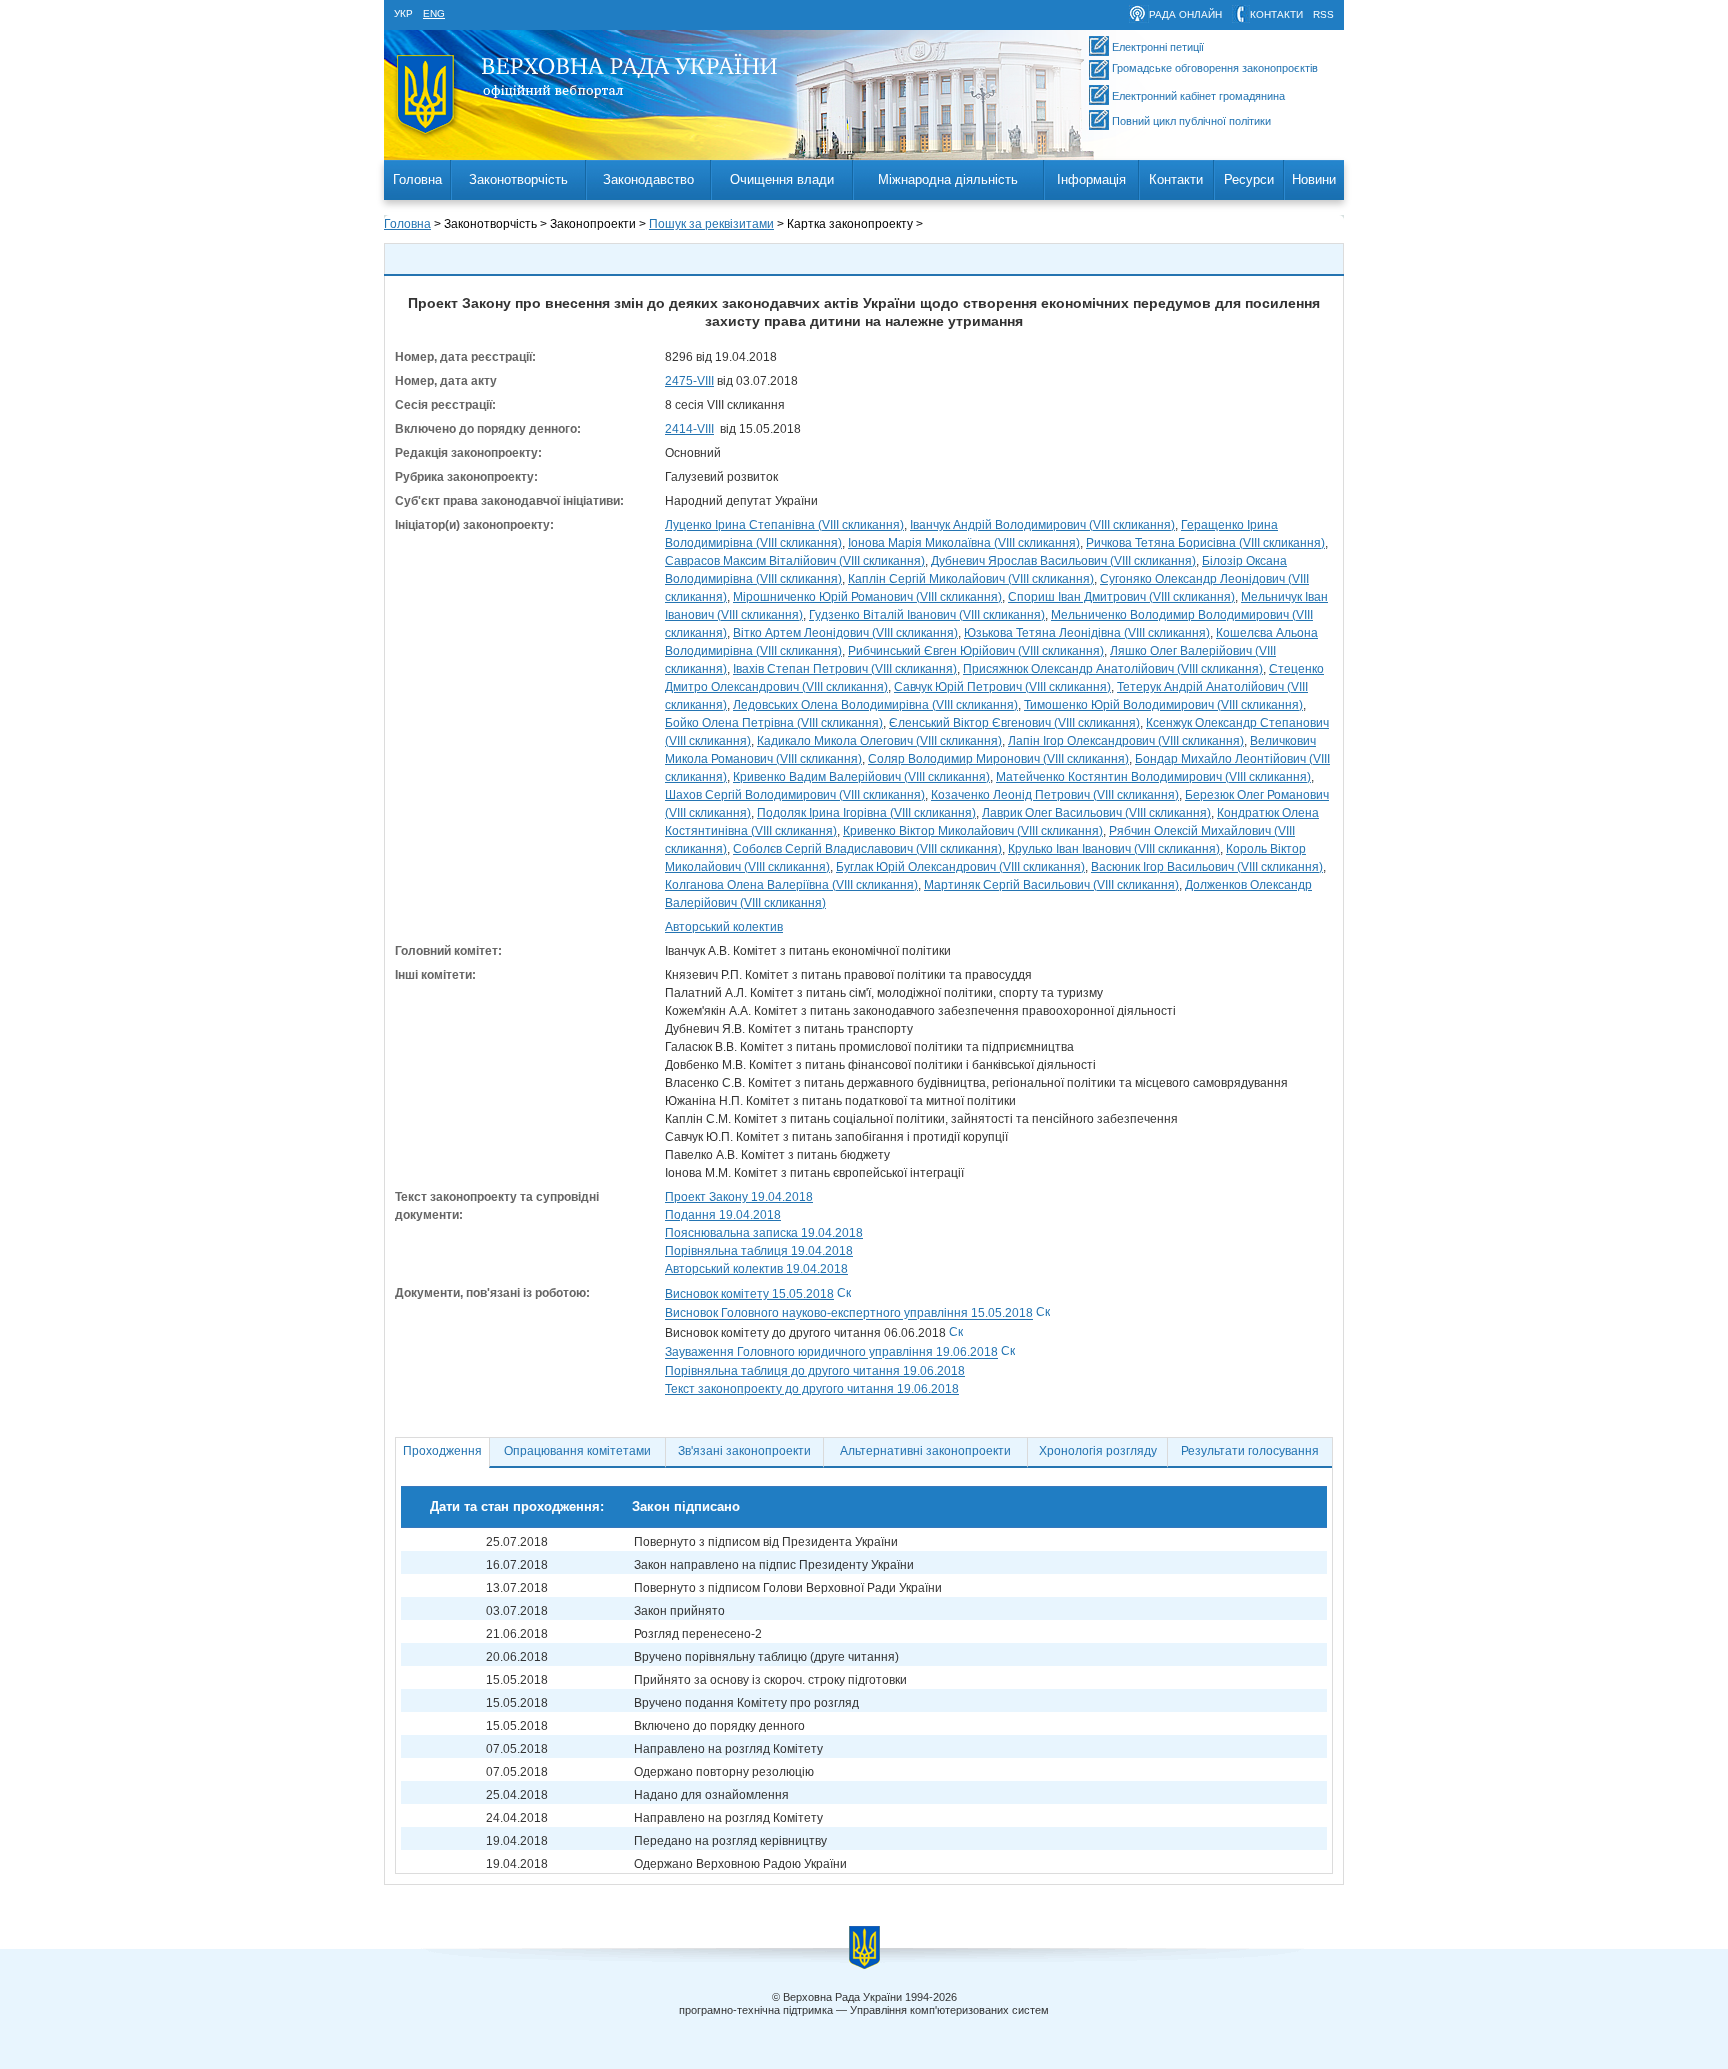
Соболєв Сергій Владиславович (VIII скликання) (867, 849)
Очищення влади (782, 179)
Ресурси (1249, 179)
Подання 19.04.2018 (723, 1215)
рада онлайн (1185, 14)
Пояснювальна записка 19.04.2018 (764, 1233)
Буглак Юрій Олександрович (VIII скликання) (960, 867)
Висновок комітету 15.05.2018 (749, 1294)
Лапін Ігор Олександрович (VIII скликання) (1126, 741)
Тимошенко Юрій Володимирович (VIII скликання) (1163, 705)
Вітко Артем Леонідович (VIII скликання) (845, 633)
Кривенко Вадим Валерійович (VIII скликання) (861, 777)
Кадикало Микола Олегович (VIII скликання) (879, 741)
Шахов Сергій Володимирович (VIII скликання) (795, 795)
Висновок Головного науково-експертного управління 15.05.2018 (849, 1314)
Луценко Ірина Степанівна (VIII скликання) (784, 525)
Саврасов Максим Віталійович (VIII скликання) (795, 561)
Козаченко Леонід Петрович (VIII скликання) (1055, 795)
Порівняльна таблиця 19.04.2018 (759, 1251)
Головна (417, 179)
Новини (1314, 179)
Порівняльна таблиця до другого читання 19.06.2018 (815, 1371)
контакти (1276, 14)
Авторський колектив (724, 927)
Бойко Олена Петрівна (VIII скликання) (774, 723)
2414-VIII (689, 429)
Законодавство (648, 179)
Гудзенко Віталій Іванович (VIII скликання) (927, 615)
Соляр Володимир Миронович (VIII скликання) (998, 759)
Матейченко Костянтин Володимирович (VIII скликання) (1153, 777)
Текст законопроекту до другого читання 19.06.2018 (812, 1389)
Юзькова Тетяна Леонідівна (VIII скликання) (1087, 633)
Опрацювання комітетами (577, 1451)
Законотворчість (518, 179)
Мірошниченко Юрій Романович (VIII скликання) (867, 597)
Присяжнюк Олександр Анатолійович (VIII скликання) (1113, 669)
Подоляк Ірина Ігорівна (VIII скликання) (866, 813)
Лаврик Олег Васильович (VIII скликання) (1096, 813)
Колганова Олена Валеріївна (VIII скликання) (791, 885)
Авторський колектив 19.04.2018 (756, 1269)
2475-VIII (689, 381)
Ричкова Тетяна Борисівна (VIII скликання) (1205, 543)
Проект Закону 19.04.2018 (739, 1197)
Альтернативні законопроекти (925, 1451)
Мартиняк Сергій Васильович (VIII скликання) (1051, 885)
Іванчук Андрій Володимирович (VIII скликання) (1042, 525)
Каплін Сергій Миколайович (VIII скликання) (971, 579)
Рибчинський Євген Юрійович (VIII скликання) (976, 651)
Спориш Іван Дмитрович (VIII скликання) (1121, 597)
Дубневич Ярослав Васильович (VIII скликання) (1063, 561)
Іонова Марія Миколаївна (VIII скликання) (964, 543)
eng (434, 13)
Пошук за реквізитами (711, 224)
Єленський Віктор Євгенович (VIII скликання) (1014, 723)
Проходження (442, 1451)
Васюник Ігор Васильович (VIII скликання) (1207, 867)
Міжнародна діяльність (948, 179)
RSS (1323, 14)
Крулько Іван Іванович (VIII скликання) (1114, 849)
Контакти (1176, 179)
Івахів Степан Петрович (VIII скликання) (845, 669)
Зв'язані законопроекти (744, 1451)
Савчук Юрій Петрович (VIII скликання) (1002, 687)
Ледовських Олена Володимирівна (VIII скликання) (875, 705)
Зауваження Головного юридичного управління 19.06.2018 (831, 1353)
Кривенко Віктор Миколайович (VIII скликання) (973, 831)
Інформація (1091, 179)
